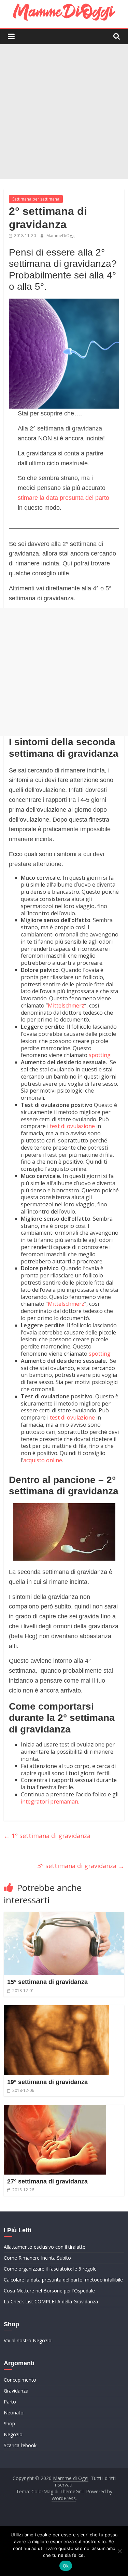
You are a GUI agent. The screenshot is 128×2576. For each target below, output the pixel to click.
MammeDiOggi (61, 236)
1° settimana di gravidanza (47, 1836)
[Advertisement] (64, 112)
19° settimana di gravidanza (47, 2082)
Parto (10, 2402)
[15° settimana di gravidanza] (64, 1916)
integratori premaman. (50, 1801)
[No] (119, 2551)
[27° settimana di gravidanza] (55, 2109)
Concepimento (20, 2380)
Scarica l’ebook (20, 2445)
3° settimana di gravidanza (81, 1866)
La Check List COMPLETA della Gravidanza (51, 2301)
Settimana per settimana (36, 199)
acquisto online (43, 1460)
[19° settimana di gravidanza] (56, 2009)
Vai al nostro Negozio (28, 2340)
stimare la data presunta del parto (63, 498)
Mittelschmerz (66, 1005)
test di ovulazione (72, 1126)
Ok (66, 2566)
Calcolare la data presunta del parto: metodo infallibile (63, 2280)
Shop (9, 2423)
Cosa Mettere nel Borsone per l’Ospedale (49, 2291)
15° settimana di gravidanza (47, 1982)
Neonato (14, 2413)
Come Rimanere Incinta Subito (37, 2258)
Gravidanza (16, 2391)
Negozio (13, 2434)
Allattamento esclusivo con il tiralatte (45, 2247)
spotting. (100, 1055)
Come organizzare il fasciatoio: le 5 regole (50, 2269)
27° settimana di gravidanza (47, 2181)
